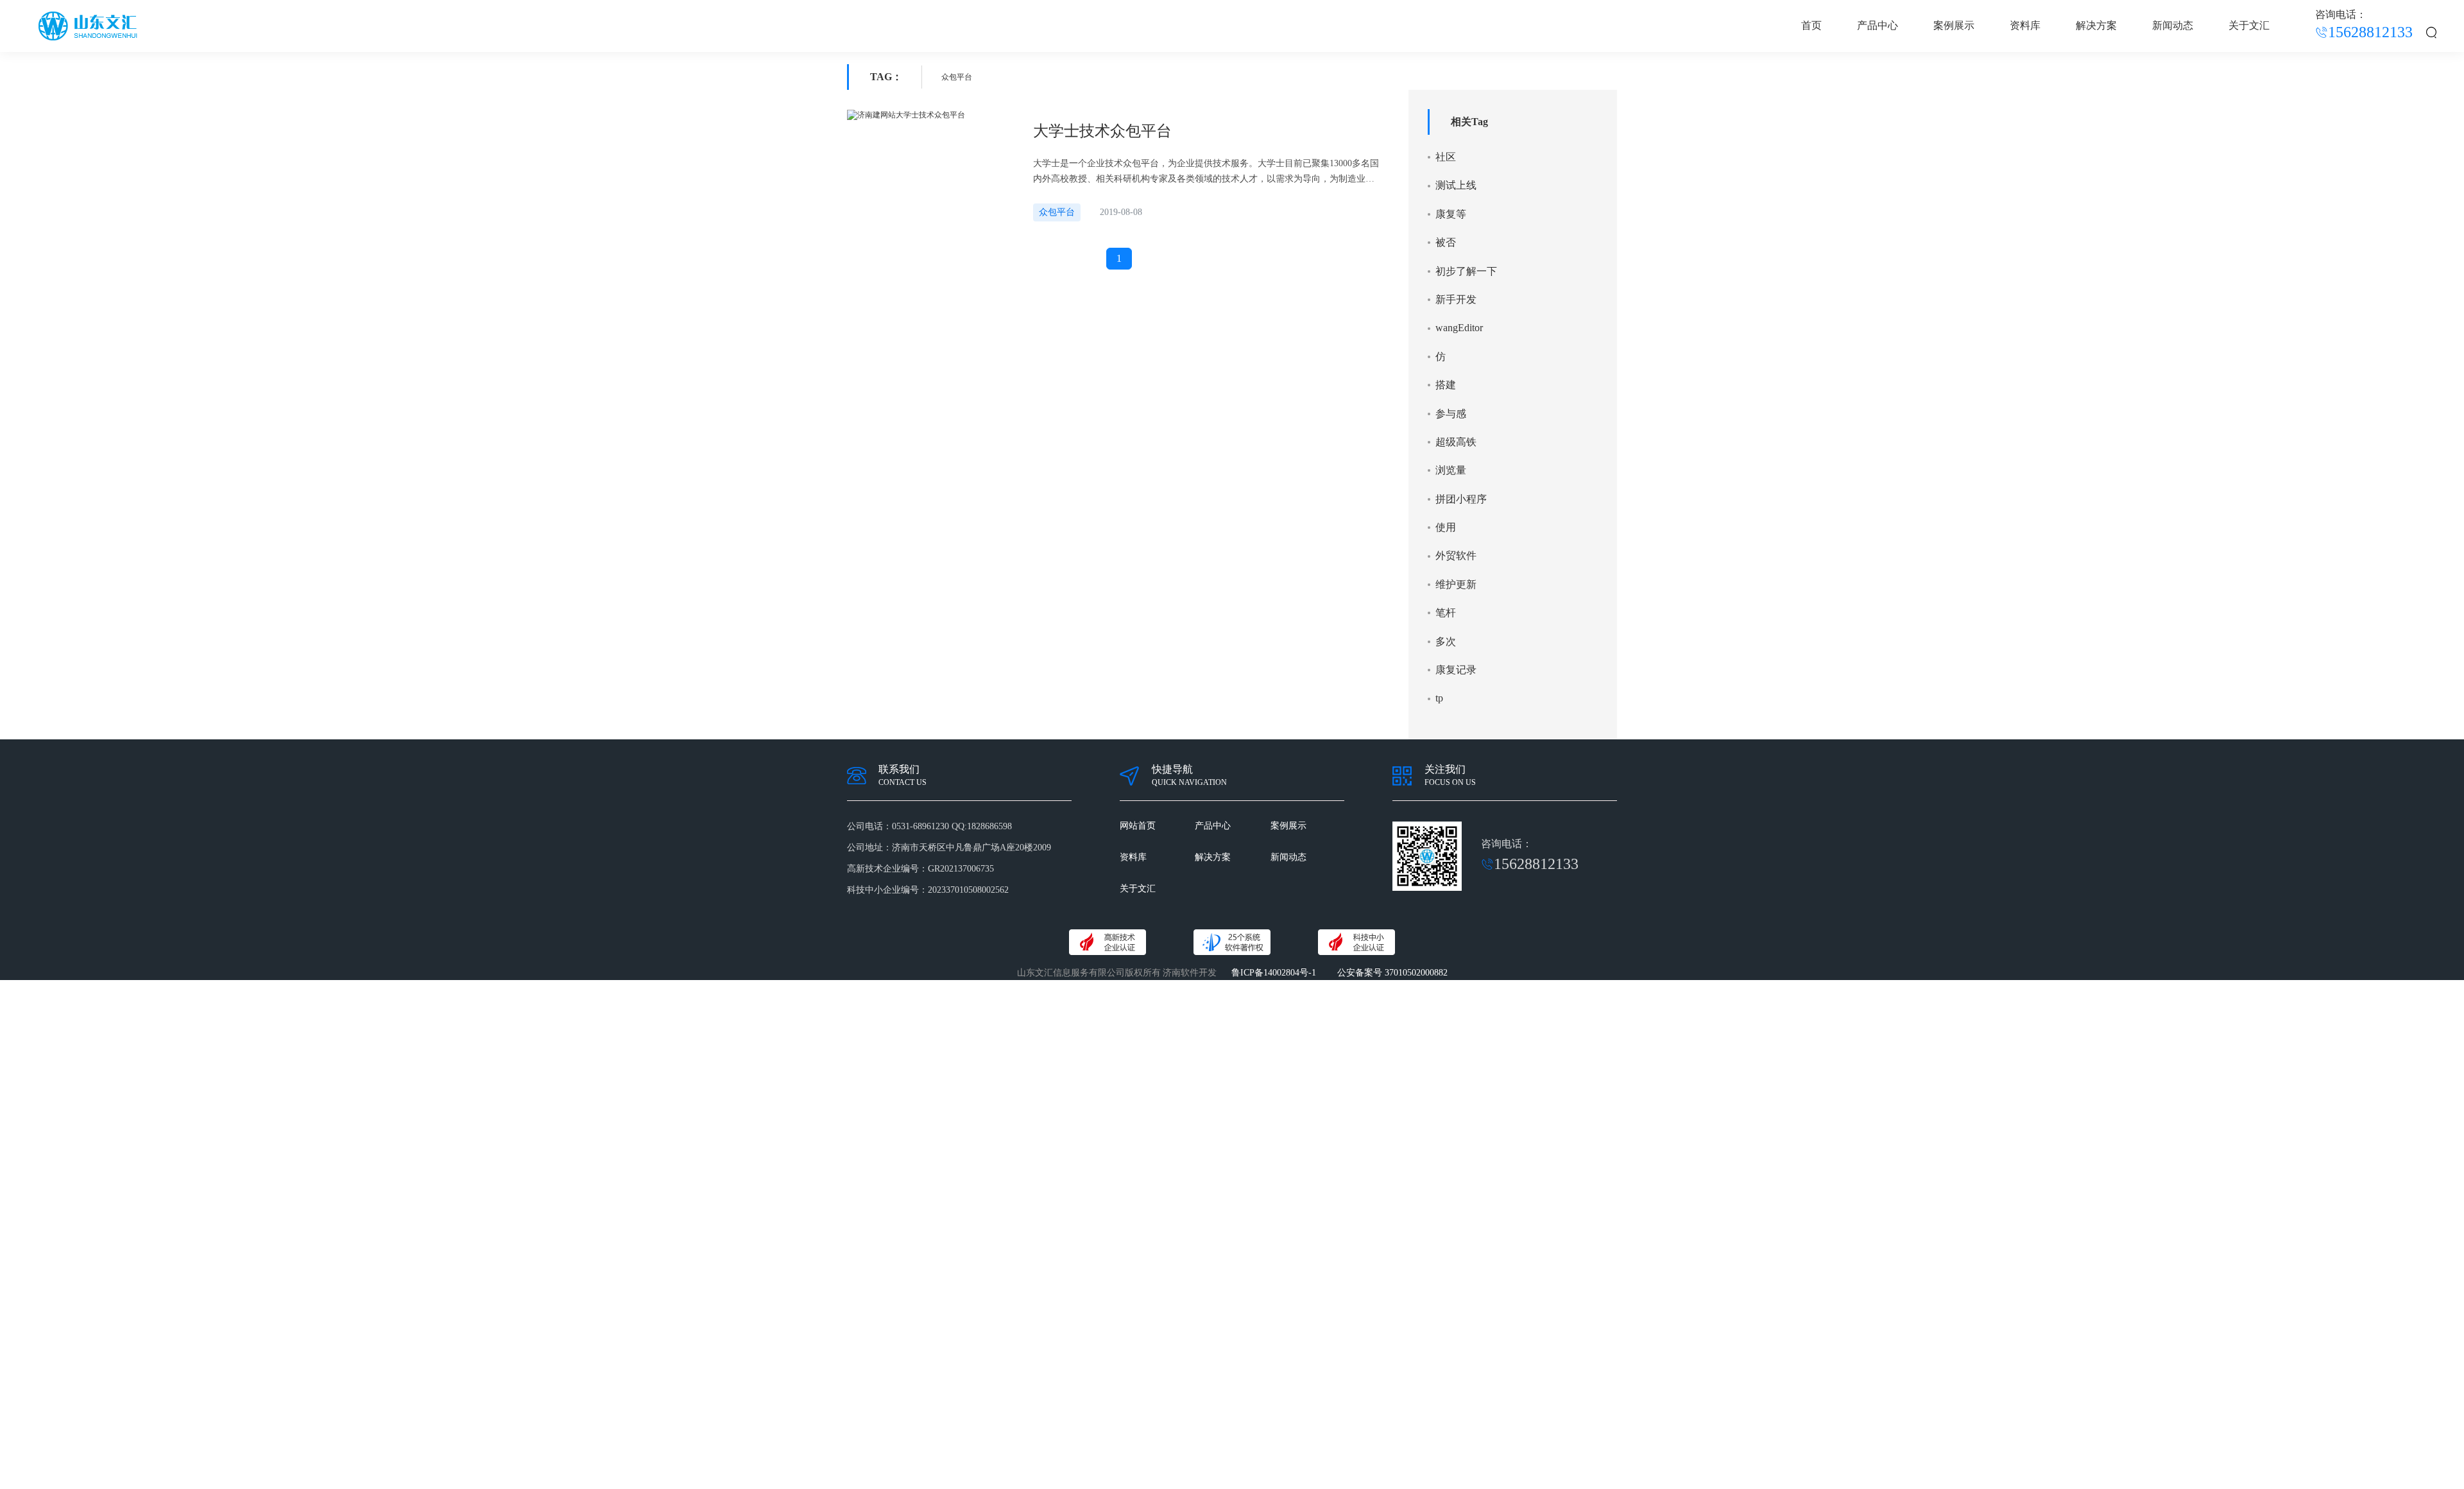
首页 (1811, 25)
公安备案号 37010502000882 (1392, 973)
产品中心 (1878, 25)
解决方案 (2096, 25)
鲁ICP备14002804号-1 (1274, 973)
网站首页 (1138, 826)
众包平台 (1057, 212)
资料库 (2025, 25)
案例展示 (1954, 25)
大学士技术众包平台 (1102, 131)
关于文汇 (2249, 25)
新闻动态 (2173, 25)
